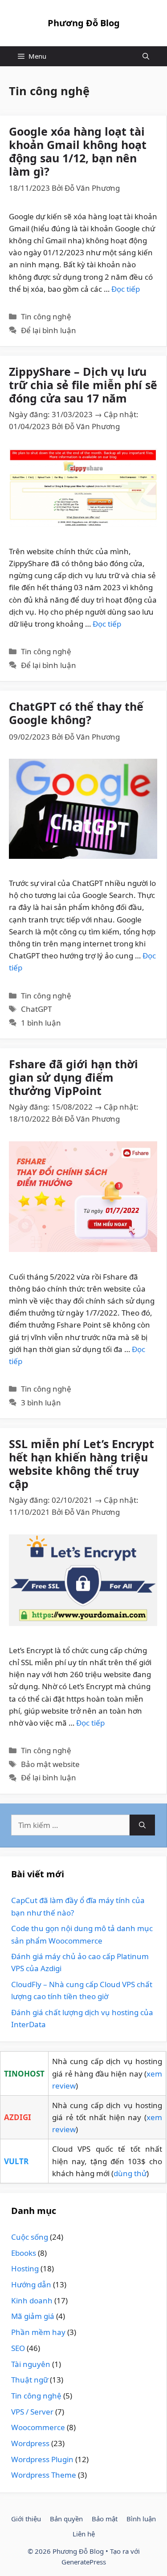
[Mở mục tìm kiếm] (146, 56)
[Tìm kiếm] (142, 1825)
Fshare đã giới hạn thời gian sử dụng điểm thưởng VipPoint (73, 1077)
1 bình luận (41, 1023)
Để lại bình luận (49, 330)
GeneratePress (84, 2562)
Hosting (25, 2268)
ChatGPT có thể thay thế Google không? (76, 713)
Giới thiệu (26, 2519)
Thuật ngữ (30, 2380)
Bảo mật (105, 2519)
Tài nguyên (31, 2364)
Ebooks (24, 2253)
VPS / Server (32, 2412)
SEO (18, 2348)
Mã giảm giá (33, 2316)
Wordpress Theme (44, 2475)
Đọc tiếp (126, 289)
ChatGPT (36, 1009)
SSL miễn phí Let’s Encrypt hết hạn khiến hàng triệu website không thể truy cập (81, 1464)
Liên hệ (84, 2534)
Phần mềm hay (38, 2332)
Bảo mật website (50, 1764)
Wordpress (30, 2443)
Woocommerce (38, 2427)
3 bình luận (41, 1403)
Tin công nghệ (46, 316)
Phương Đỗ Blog (84, 23)
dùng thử (130, 2173)
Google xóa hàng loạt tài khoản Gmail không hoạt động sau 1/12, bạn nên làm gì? (78, 151)
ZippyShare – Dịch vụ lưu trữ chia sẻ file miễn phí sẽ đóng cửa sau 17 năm (83, 385)
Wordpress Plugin (42, 2459)
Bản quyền (66, 2519)
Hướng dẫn (31, 2284)
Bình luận (141, 2519)
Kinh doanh (32, 2300)
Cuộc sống (30, 2237)
